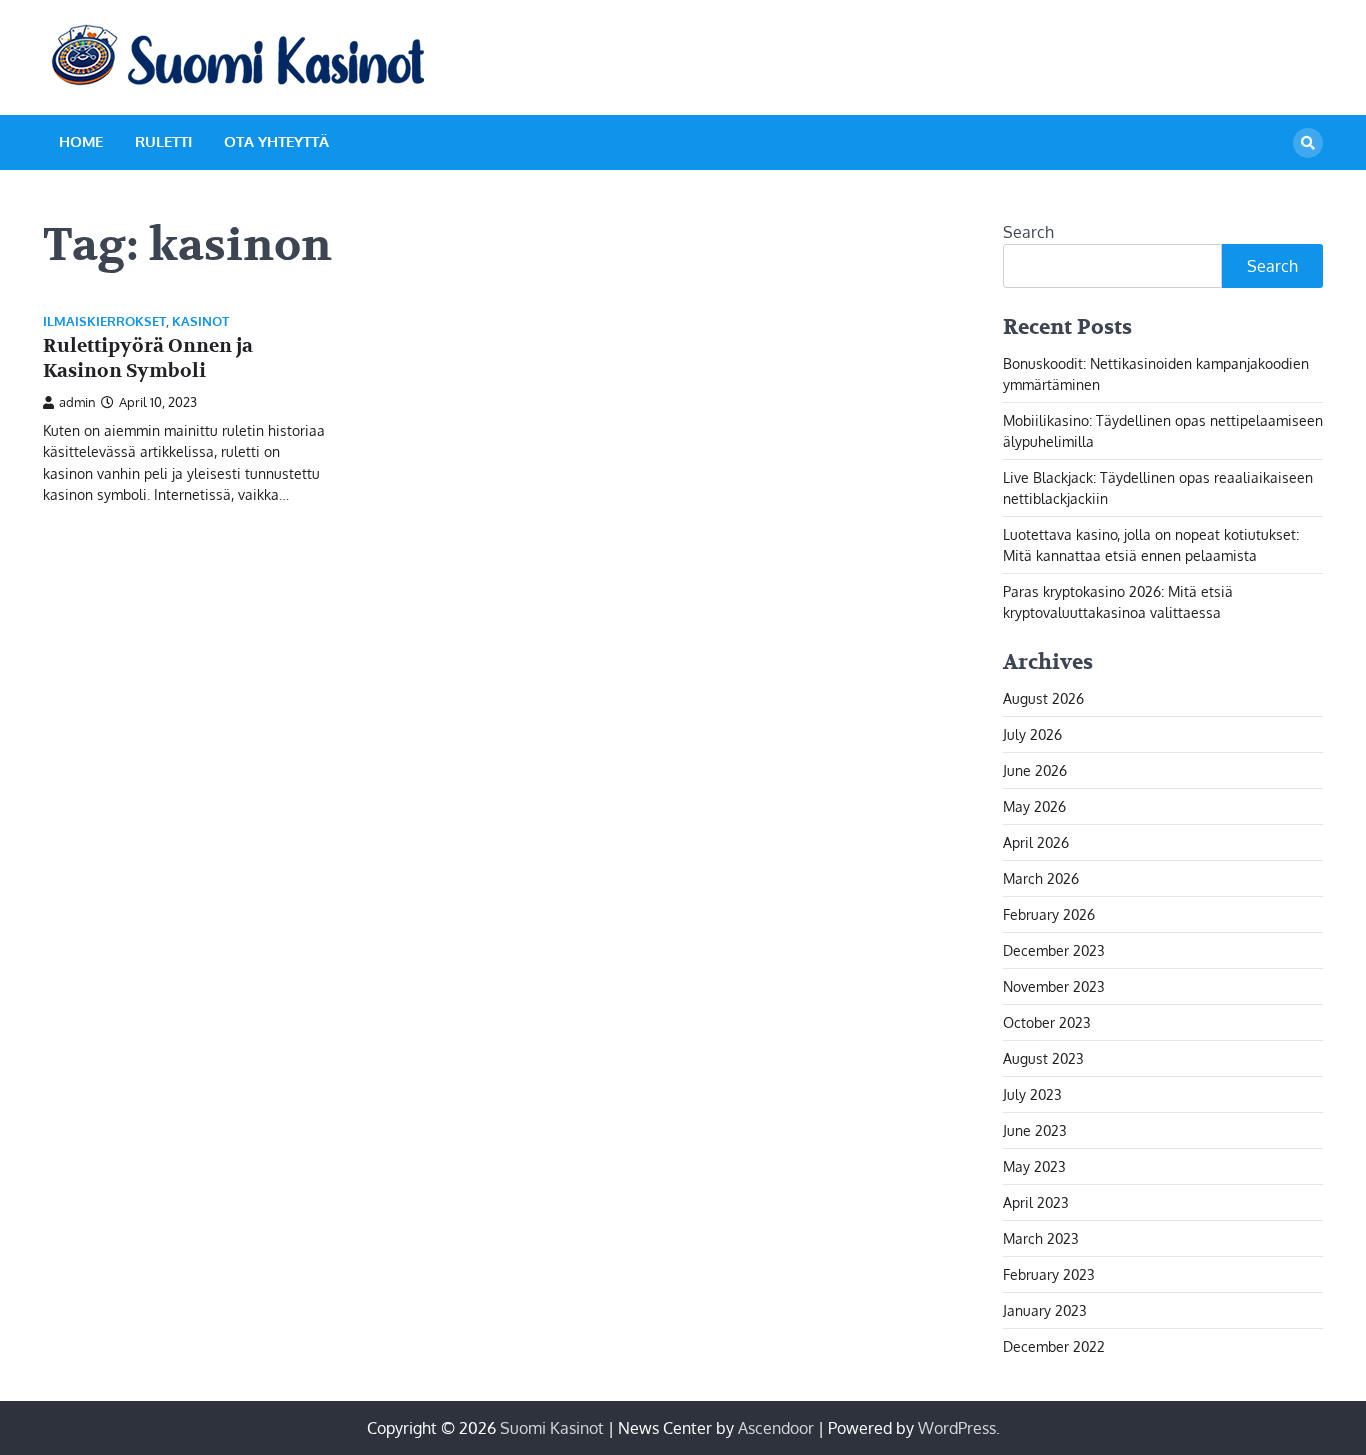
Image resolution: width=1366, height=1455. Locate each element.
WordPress (957, 1428)
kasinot (200, 321)
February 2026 (1049, 914)
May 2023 (1034, 1166)
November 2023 (1054, 986)
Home (81, 141)
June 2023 (1035, 1130)
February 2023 (1049, 1274)
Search (1028, 232)
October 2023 (1047, 1022)
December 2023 (1054, 950)
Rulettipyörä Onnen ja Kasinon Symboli (148, 358)
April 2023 (1036, 1202)
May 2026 (1034, 806)
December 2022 (1054, 1346)
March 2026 (1041, 878)
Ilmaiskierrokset (104, 321)
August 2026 (1043, 698)
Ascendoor (776, 1428)
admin (77, 402)
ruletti (163, 141)
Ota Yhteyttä (276, 141)
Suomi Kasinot (552, 1428)
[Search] (1308, 143)
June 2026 (1035, 770)
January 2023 (1045, 1310)
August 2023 (1043, 1058)
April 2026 (1036, 842)
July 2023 (1032, 1094)
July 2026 (1032, 734)
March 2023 (1041, 1238)
